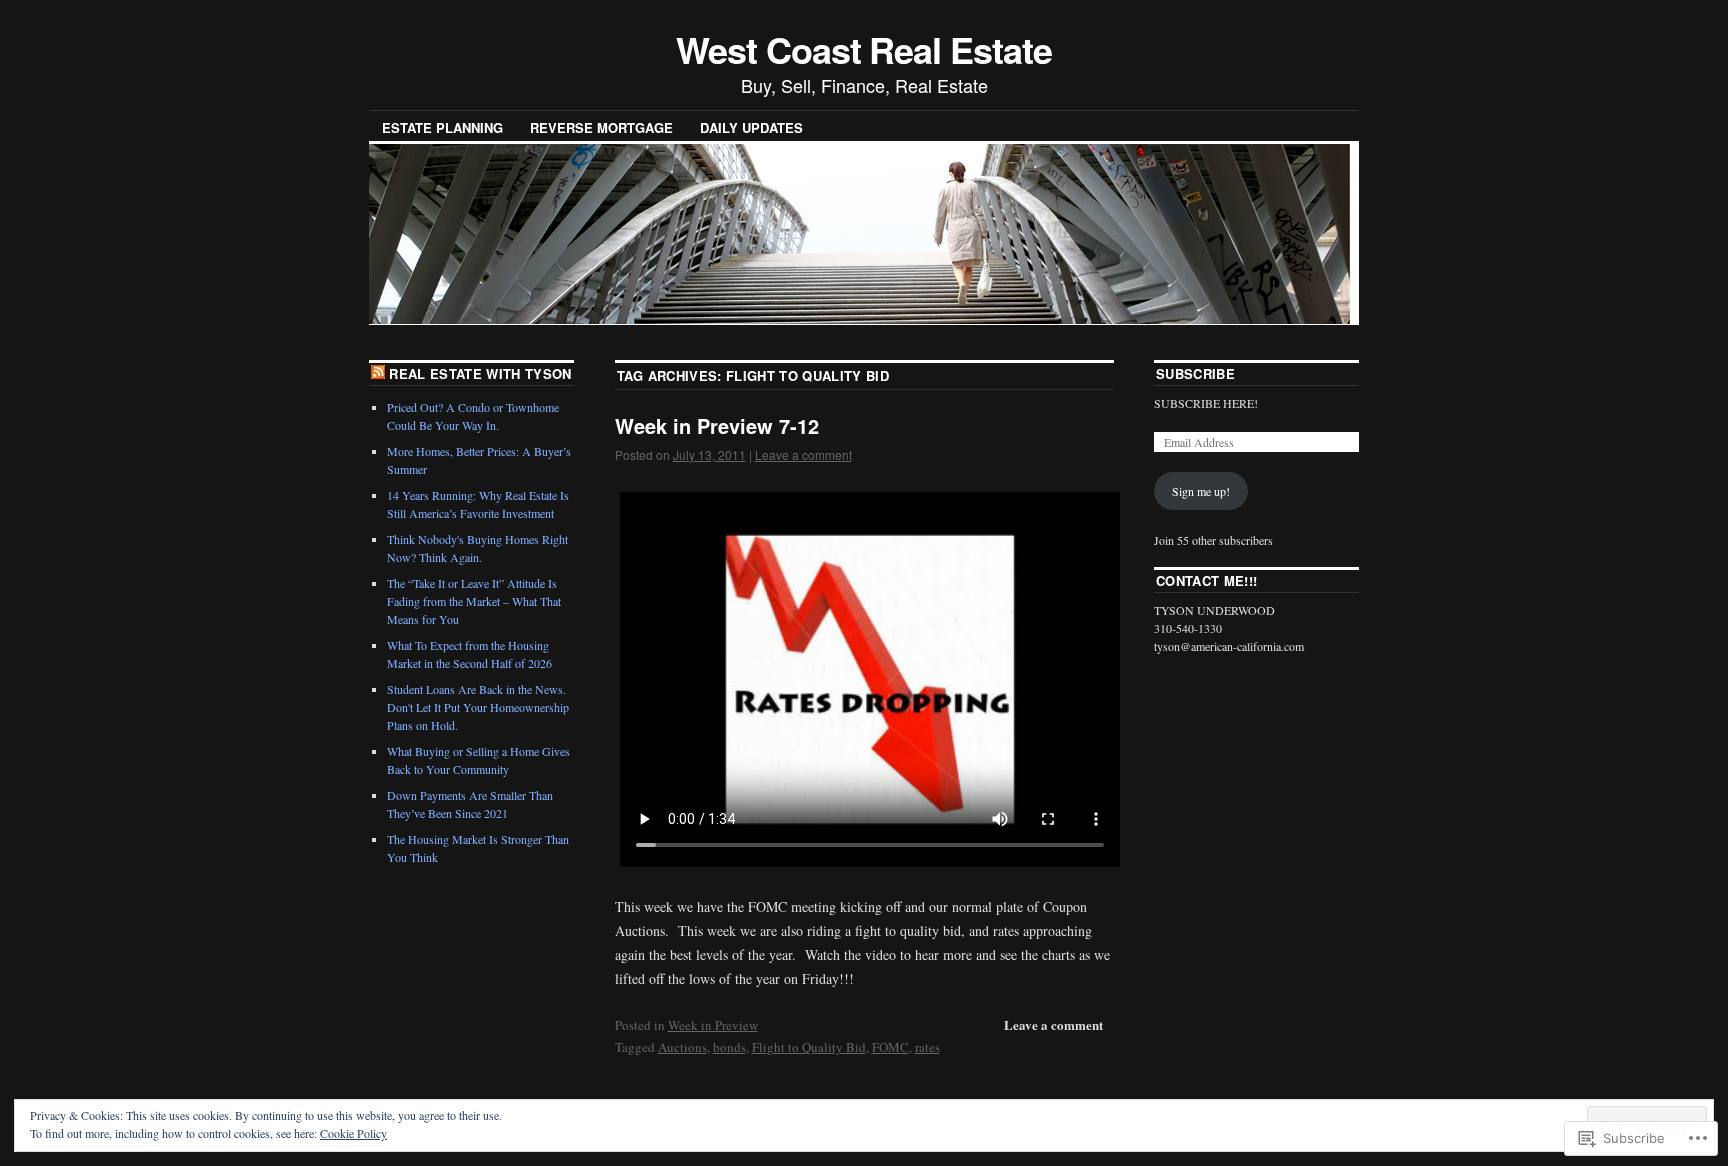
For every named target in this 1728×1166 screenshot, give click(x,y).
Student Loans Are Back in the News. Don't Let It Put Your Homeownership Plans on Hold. (478, 707)
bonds (729, 1047)
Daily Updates (751, 127)
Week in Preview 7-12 (717, 425)
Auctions (682, 1047)
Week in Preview (713, 1025)
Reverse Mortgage (601, 127)
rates (927, 1047)
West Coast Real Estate (863, 49)
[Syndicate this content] (378, 373)
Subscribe (1195, 373)
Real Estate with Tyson (480, 373)
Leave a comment (803, 454)
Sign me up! (1201, 491)
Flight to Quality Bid (809, 1047)
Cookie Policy (353, 1133)
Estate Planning (442, 127)
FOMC (890, 1047)
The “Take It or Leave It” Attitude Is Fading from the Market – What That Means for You (474, 601)
